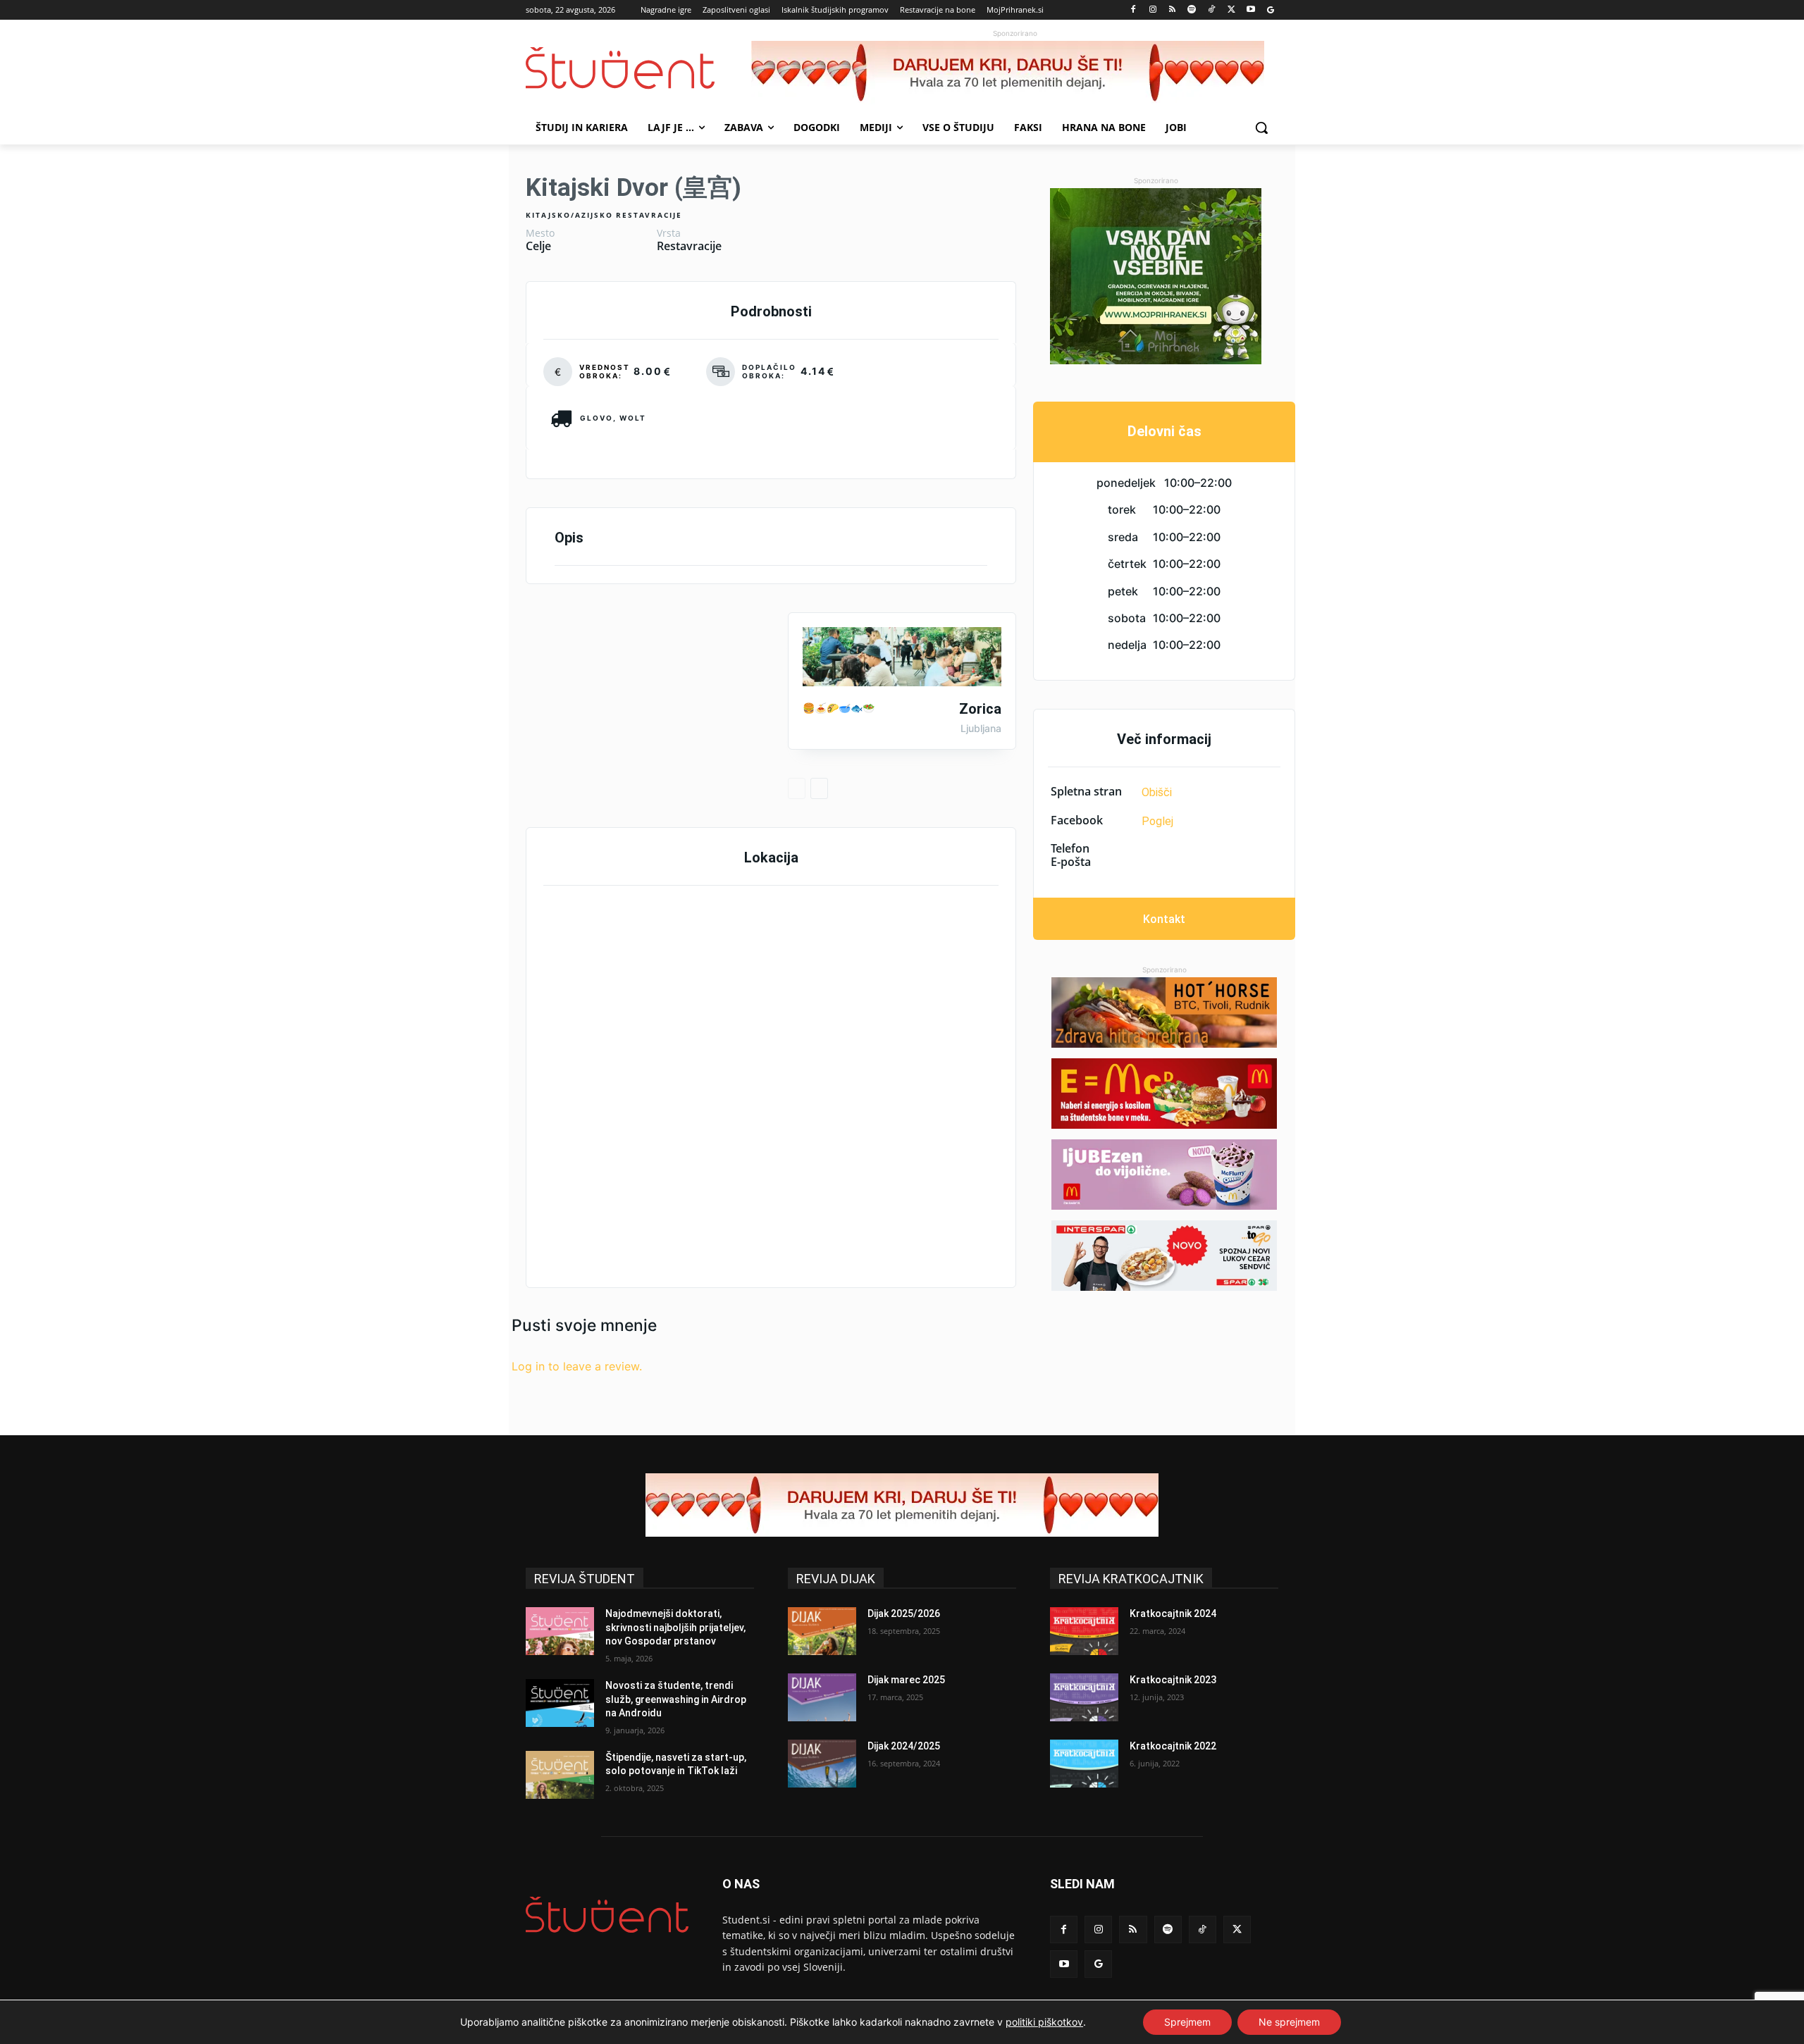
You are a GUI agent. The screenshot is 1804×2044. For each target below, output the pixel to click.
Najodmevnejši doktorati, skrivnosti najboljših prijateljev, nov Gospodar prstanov (675, 1627)
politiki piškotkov (1044, 2022)
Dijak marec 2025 (906, 1680)
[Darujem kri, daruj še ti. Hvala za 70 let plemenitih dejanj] (1015, 73)
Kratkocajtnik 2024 (1173, 1613)
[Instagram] (1153, 10)
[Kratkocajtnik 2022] (1084, 1764)
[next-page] (819, 788)
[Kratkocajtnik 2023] (1084, 1697)
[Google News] (1270, 10)
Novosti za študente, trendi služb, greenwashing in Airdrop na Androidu (676, 1699)
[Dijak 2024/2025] (822, 1764)
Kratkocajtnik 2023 (1173, 1680)
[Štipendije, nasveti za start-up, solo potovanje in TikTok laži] (560, 1775)
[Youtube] (1250, 10)
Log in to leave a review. (577, 1366)
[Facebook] (1133, 10)
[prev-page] (797, 788)
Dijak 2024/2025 (904, 1746)
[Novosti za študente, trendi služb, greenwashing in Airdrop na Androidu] (560, 1703)
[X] (1231, 10)
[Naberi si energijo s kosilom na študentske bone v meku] (1164, 1094)
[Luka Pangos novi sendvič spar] (1164, 1256)
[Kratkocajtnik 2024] (1084, 1631)
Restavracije (649, 215)
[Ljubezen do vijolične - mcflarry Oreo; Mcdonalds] (1164, 1175)
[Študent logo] (638, 68)
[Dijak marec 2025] (822, 1697)
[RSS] (1172, 10)
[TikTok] (1212, 10)
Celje (538, 246)
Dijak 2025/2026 (904, 1613)
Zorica (980, 709)
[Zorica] (902, 657)
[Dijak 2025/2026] (822, 1631)
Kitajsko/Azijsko (569, 215)
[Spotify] (1192, 10)
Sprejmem (1187, 2022)
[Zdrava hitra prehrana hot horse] (1164, 1012)
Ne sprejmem (1289, 2022)
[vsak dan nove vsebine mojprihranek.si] (1156, 276)
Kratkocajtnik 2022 (1173, 1746)
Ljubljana (981, 729)
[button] (1261, 128)
